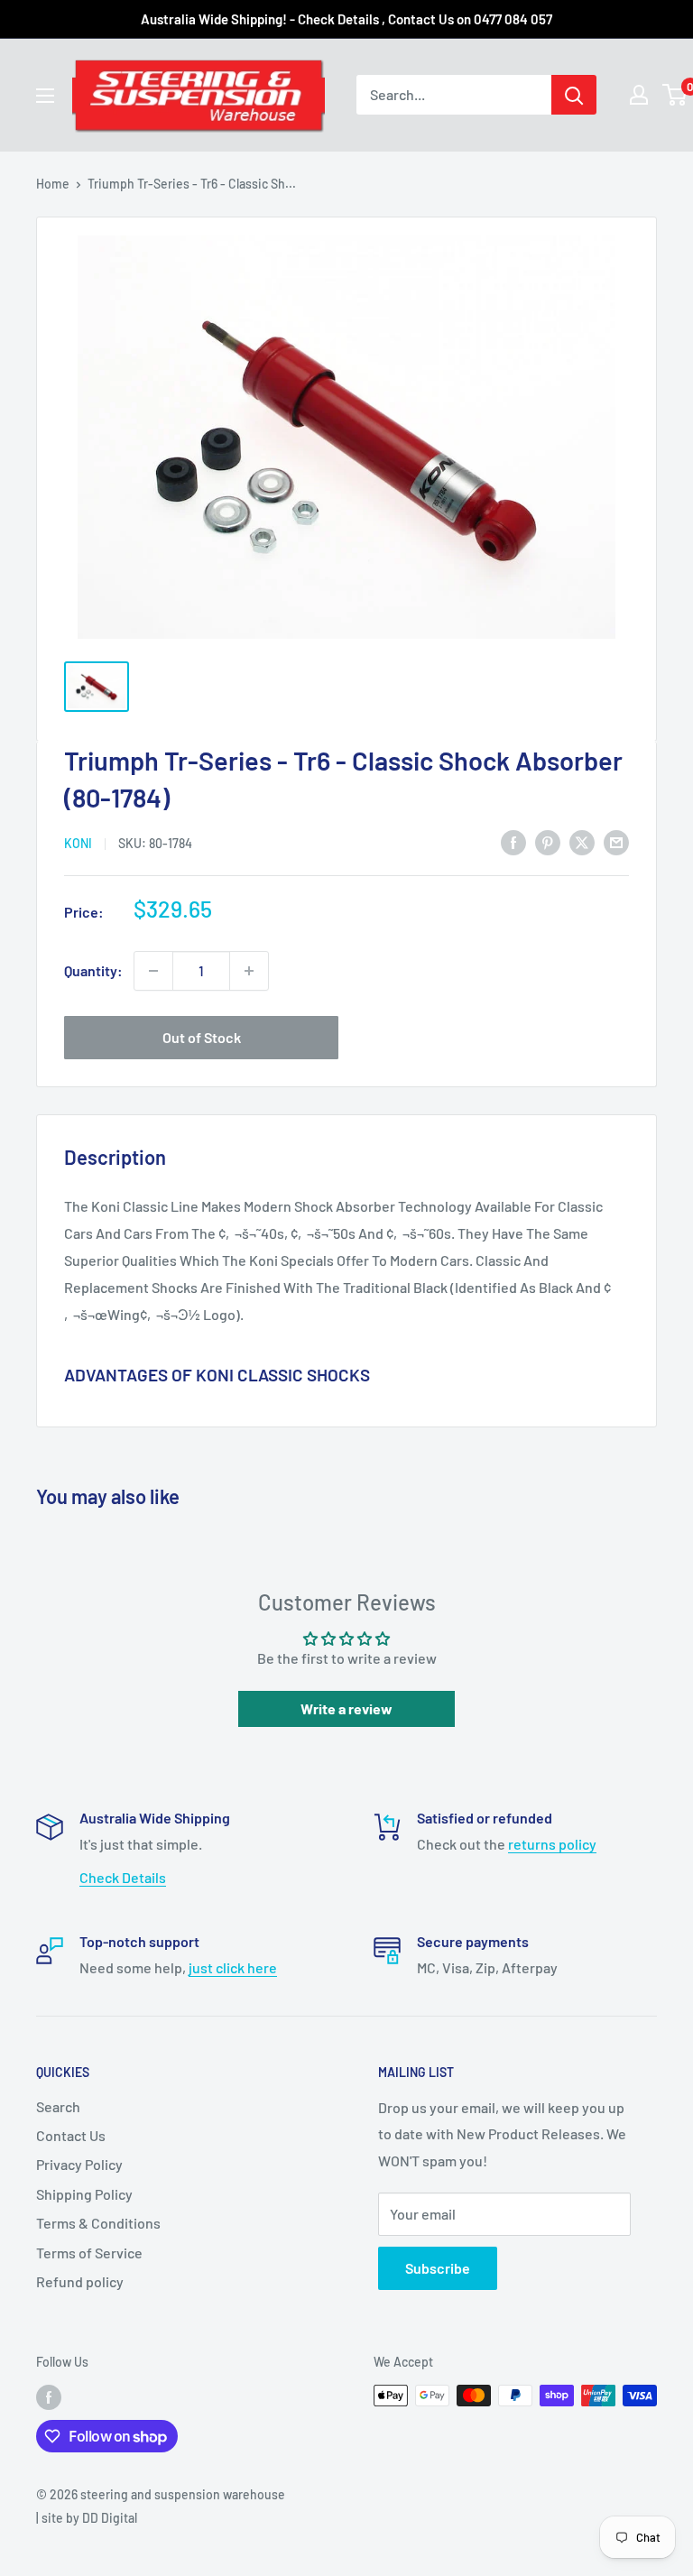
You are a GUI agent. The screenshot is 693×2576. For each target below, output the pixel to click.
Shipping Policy (84, 2194)
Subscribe (438, 2268)
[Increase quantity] (249, 971)
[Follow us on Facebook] (49, 2397)
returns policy (552, 1844)
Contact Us (71, 2135)
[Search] (574, 95)
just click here (233, 1967)
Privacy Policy (79, 2164)
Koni (78, 843)
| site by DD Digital (87, 2518)
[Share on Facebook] (513, 841)
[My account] (639, 95)
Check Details (123, 1877)
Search (58, 2106)
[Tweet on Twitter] (582, 841)
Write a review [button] (346, 1708)
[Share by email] (616, 841)
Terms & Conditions (98, 2223)
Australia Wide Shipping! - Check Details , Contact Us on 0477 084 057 (346, 19)
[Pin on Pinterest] (548, 841)
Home (53, 184)
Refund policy (80, 2281)
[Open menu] (45, 96)
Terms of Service (89, 2253)
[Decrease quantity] (153, 971)
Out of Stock (202, 1037)
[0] (675, 95)
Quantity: (93, 970)
